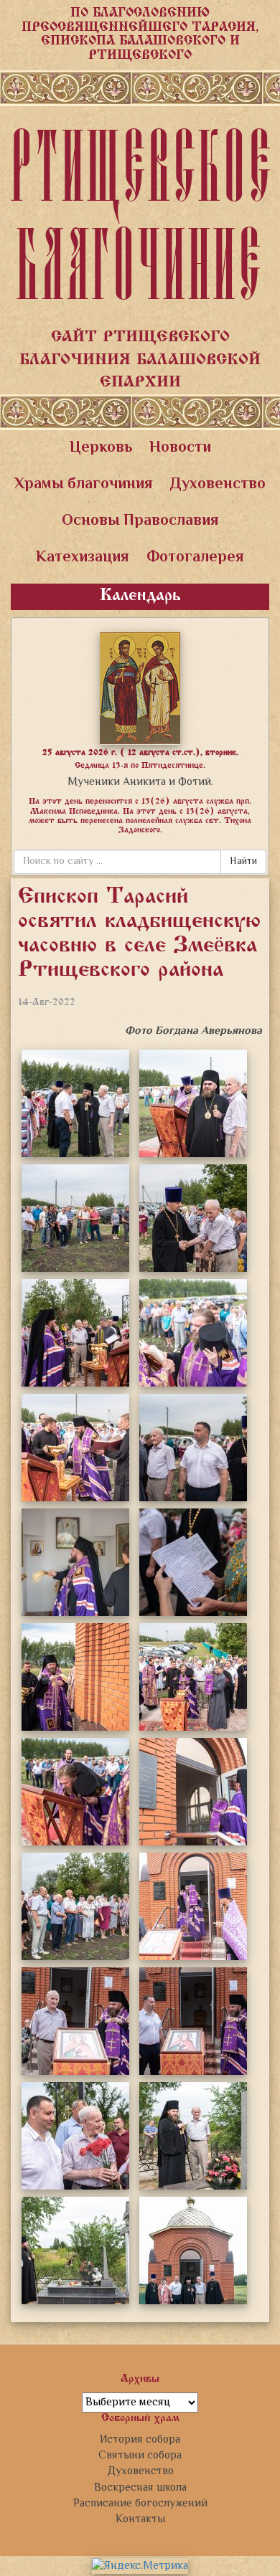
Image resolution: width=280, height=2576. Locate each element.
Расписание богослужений (140, 2504)
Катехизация (83, 558)
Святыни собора (140, 2456)
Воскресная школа (140, 2488)
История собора (140, 2440)
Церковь (101, 448)
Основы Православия (140, 521)
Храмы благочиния (84, 485)
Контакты (140, 2519)
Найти (243, 862)
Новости (180, 448)
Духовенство (218, 485)
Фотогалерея (195, 558)
